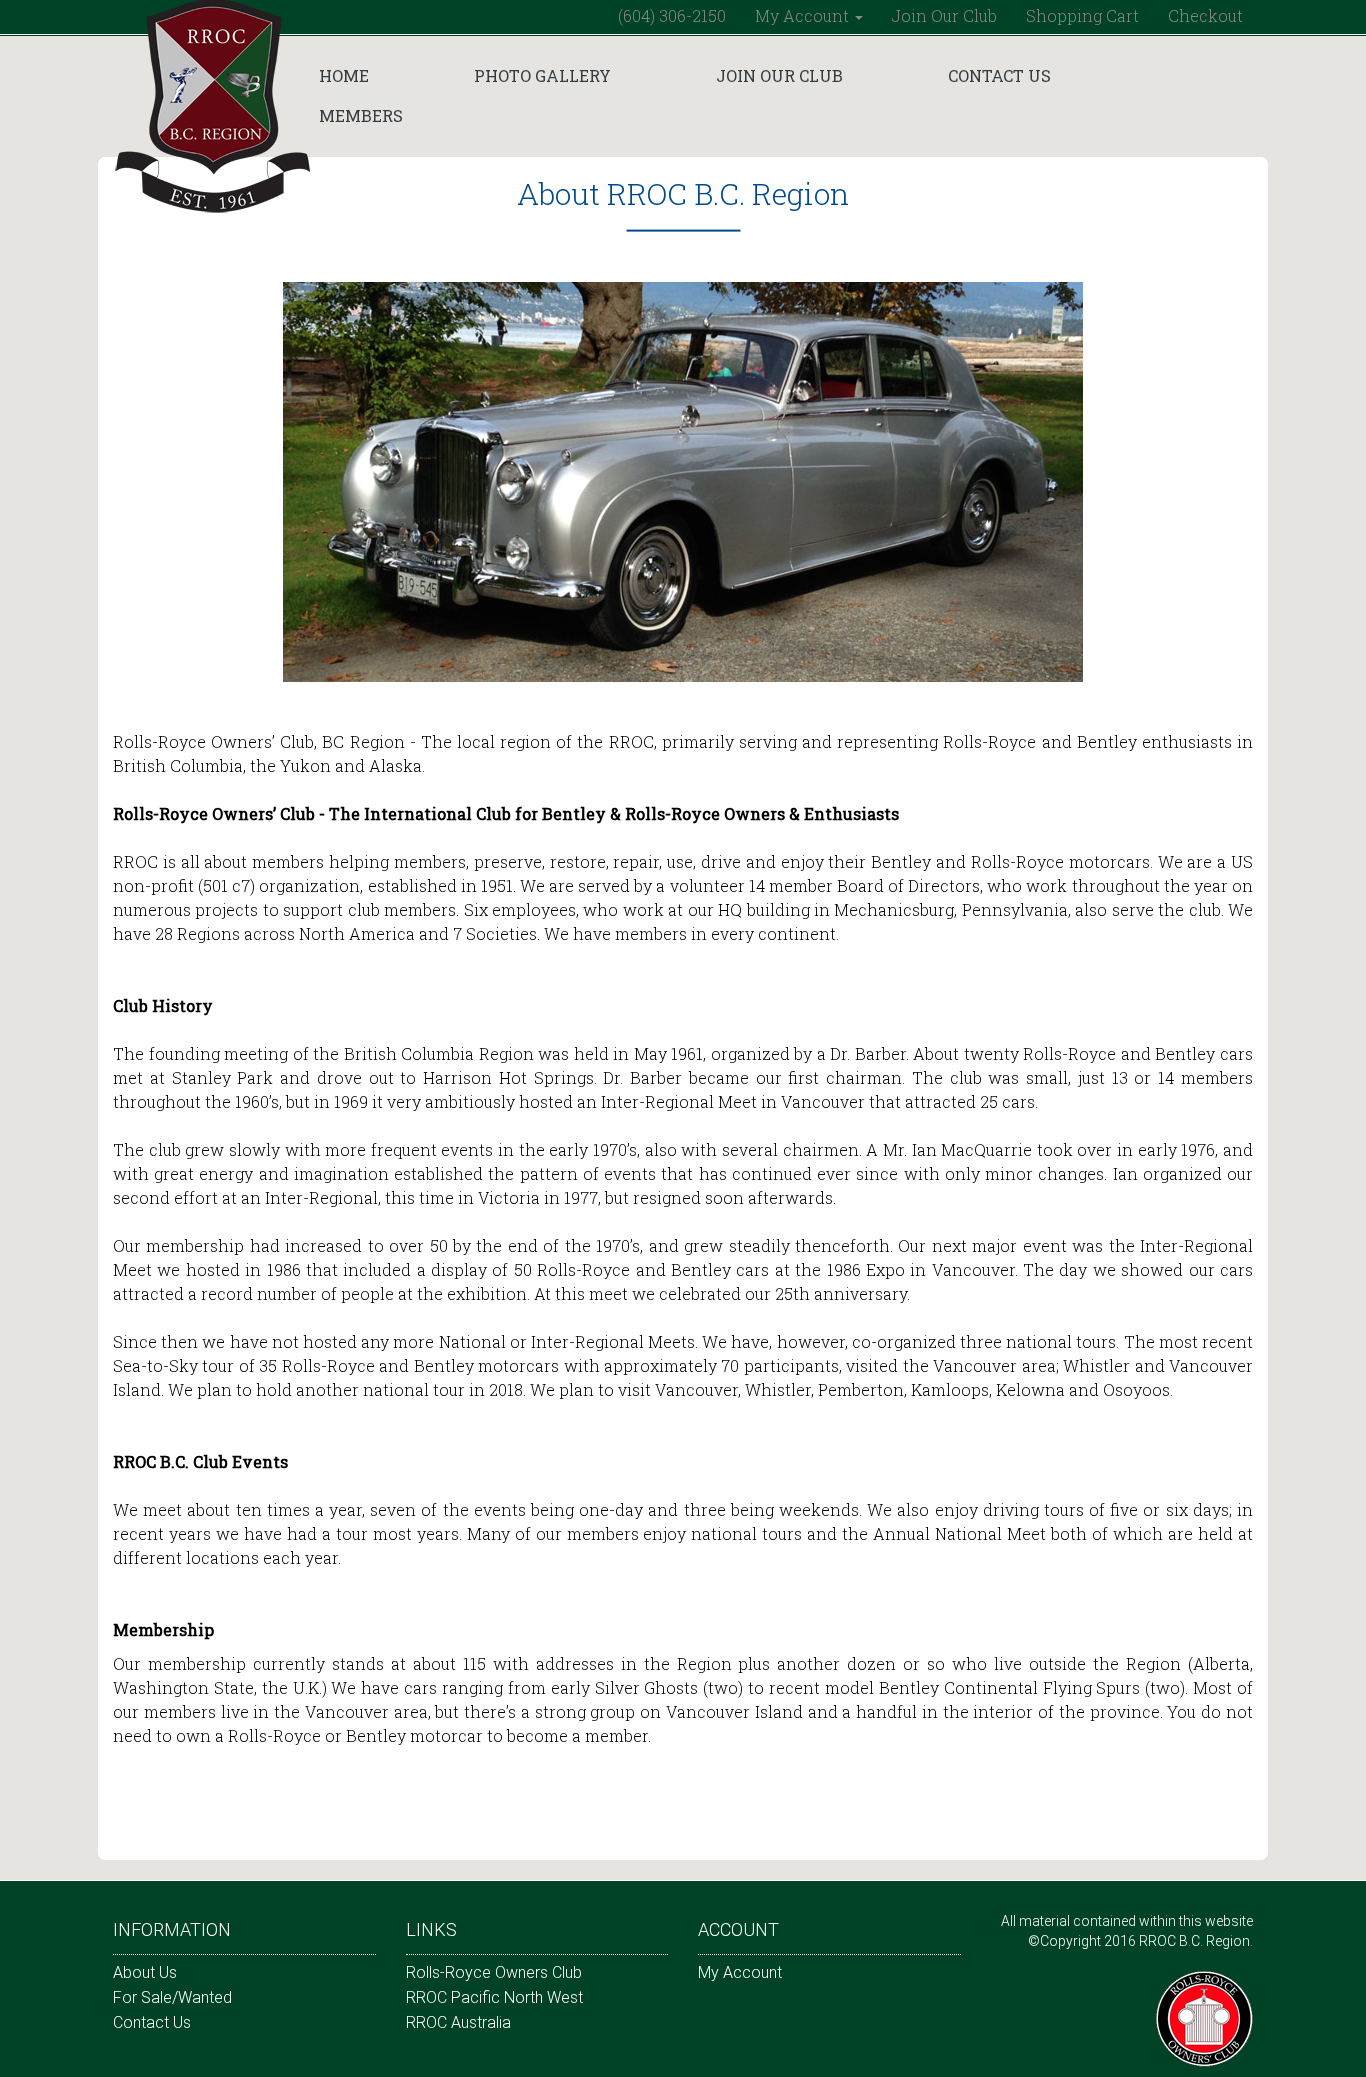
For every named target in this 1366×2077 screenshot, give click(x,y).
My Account (740, 1972)
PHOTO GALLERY (542, 75)
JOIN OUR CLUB (779, 75)
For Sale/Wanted (172, 1997)
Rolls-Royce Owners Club (494, 1972)
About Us (145, 1972)
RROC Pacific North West (494, 1997)
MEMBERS (361, 115)
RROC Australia (458, 2022)
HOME (344, 75)
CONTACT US (999, 75)
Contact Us (152, 2022)
